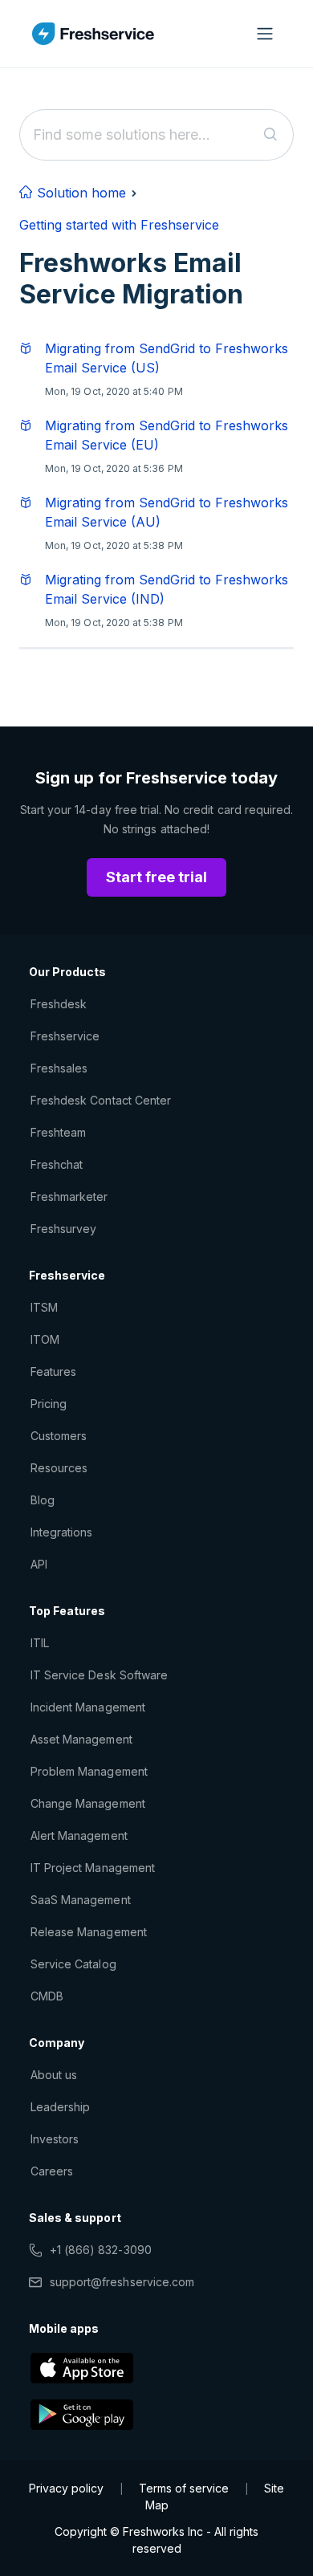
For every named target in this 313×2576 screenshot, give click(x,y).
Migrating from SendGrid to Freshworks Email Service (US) (167, 358)
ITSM (44, 1307)
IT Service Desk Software (99, 1675)
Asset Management (81, 1739)
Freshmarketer (69, 1196)
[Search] (271, 135)
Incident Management (88, 1707)
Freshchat (57, 1164)
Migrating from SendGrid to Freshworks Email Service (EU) (167, 435)
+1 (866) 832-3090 (101, 2250)
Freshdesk (59, 1004)
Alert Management (79, 1835)
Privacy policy (66, 2488)
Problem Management (89, 1771)
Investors (55, 2139)
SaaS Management (81, 1900)
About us (54, 2075)
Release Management (89, 1932)
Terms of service (184, 2488)
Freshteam (58, 1132)
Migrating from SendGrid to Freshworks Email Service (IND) (167, 589)
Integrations (61, 1532)
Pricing (49, 1404)
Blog (43, 1500)
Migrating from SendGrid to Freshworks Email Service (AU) (167, 512)
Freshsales (59, 1068)
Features (53, 1371)
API (39, 1564)
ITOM (45, 1339)
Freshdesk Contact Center (101, 1100)
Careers (52, 2171)
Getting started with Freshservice (119, 225)
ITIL (40, 1643)
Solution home (79, 193)
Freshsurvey (63, 1229)
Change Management (88, 1803)
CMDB (47, 1996)
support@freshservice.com (122, 2282)
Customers (59, 1436)
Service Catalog (73, 1964)
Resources (59, 1468)
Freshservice (65, 1036)
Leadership (60, 2107)
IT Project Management (93, 1868)
